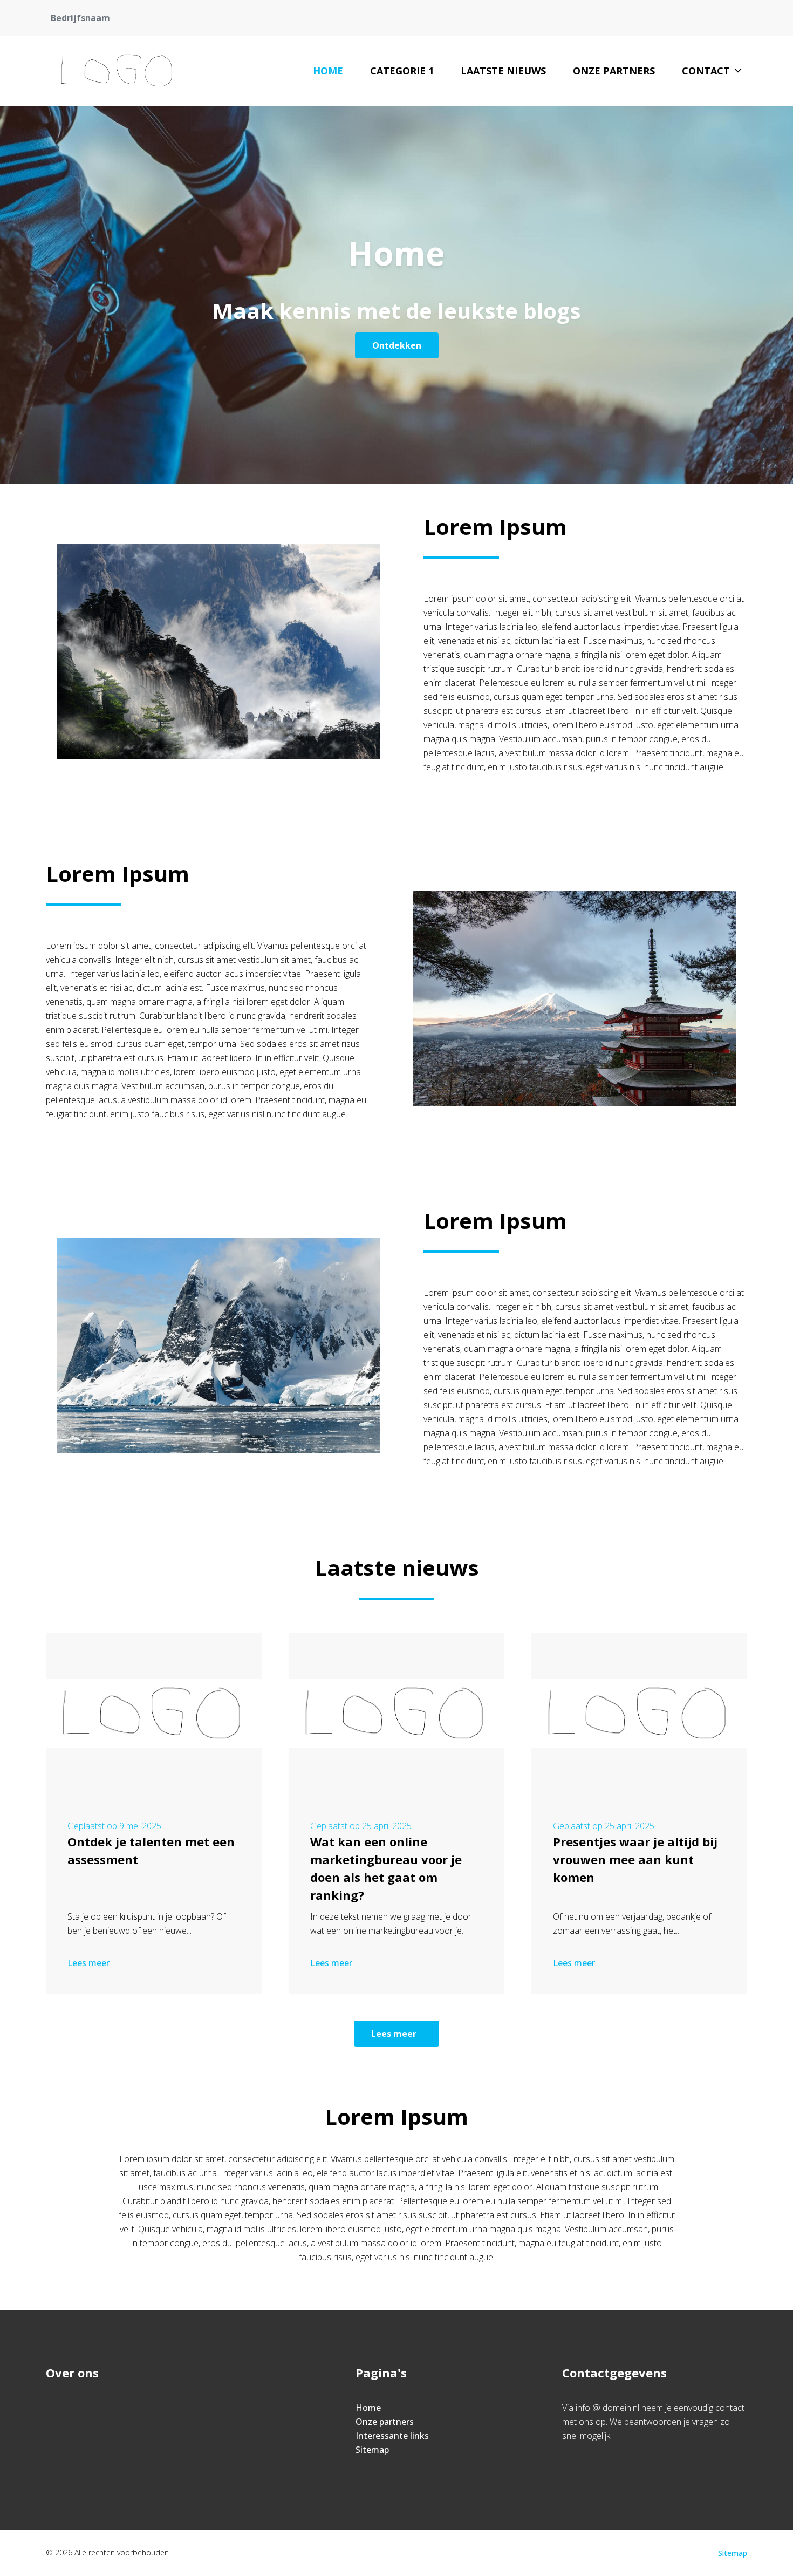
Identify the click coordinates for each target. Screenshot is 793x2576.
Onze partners (614, 71)
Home (328, 71)
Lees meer (88, 1963)
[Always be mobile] (118, 71)
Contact (706, 71)
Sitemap (372, 2450)
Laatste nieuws (503, 71)
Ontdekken (397, 345)
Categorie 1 (402, 71)
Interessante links (392, 2436)
